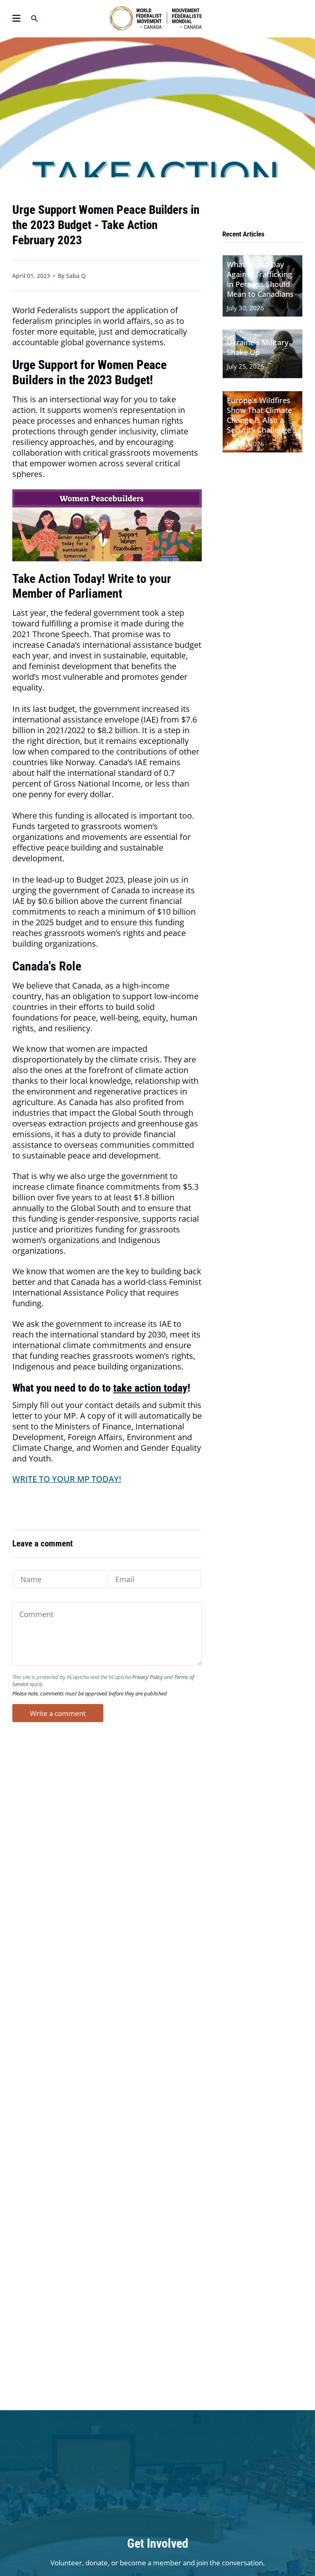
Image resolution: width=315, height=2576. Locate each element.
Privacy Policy (147, 1677)
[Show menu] (16, 18)
